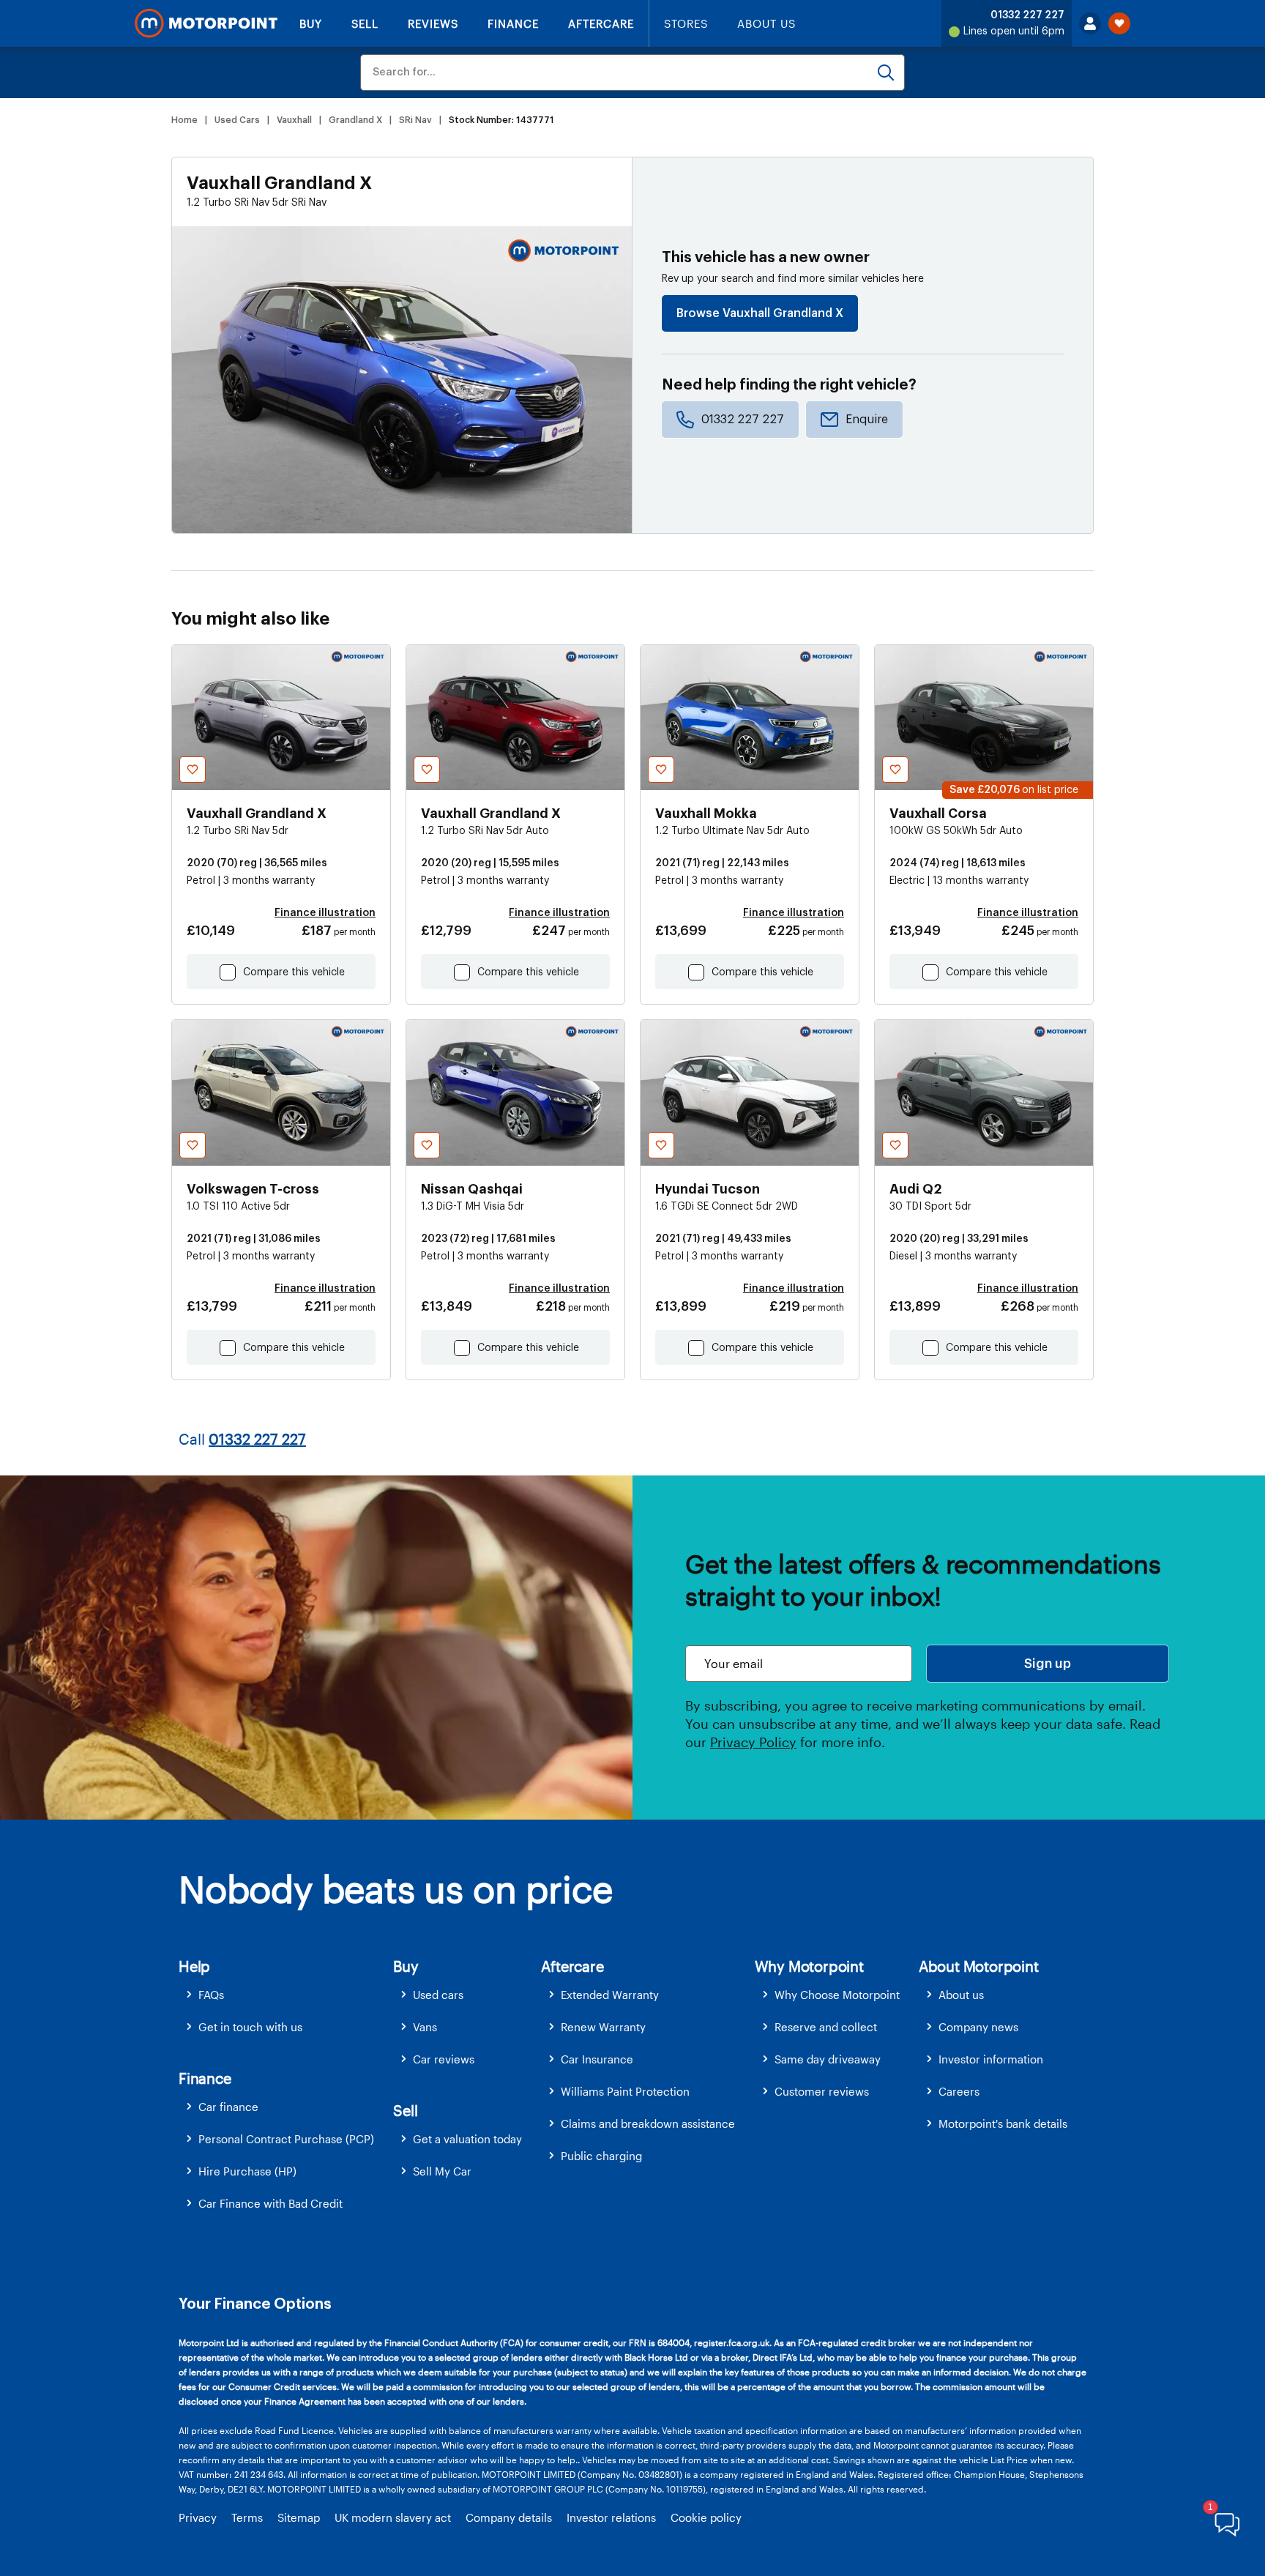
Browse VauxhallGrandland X (760, 313)
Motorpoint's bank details (1003, 2123)
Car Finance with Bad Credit (270, 2203)
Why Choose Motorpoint (837, 1995)
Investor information (991, 2059)
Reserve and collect (826, 2027)
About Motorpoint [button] (979, 1966)
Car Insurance (597, 2059)
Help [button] (194, 1966)
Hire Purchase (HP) (247, 2171)
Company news (978, 2027)
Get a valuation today (467, 2139)
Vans (425, 2027)
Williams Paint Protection (625, 2091)
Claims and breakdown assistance (648, 2123)
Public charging (601, 2156)
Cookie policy (706, 2517)
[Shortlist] (1119, 23)
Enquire (867, 420)
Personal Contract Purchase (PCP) (286, 2139)
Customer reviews (822, 2091)
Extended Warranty (610, 1995)
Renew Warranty (603, 2027)
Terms (247, 2517)
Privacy (198, 2517)
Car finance (228, 2107)
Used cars (438, 1995)
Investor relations (611, 2517)
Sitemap (299, 2517)
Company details (509, 2517)
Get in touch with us (250, 2027)
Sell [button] (405, 2110)
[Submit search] (886, 72)
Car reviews (444, 2059)
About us (961, 1995)
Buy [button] (406, 1966)
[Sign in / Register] (1090, 23)
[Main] (206, 23)
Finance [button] (205, 2078)
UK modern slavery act (393, 2517)
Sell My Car (442, 2171)
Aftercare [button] (572, 1966)
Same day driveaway (828, 2059)
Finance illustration (325, 913)
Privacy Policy (753, 1742)
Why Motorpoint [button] (809, 1966)
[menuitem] (286, 1995)
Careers (959, 2091)
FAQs (211, 1995)
